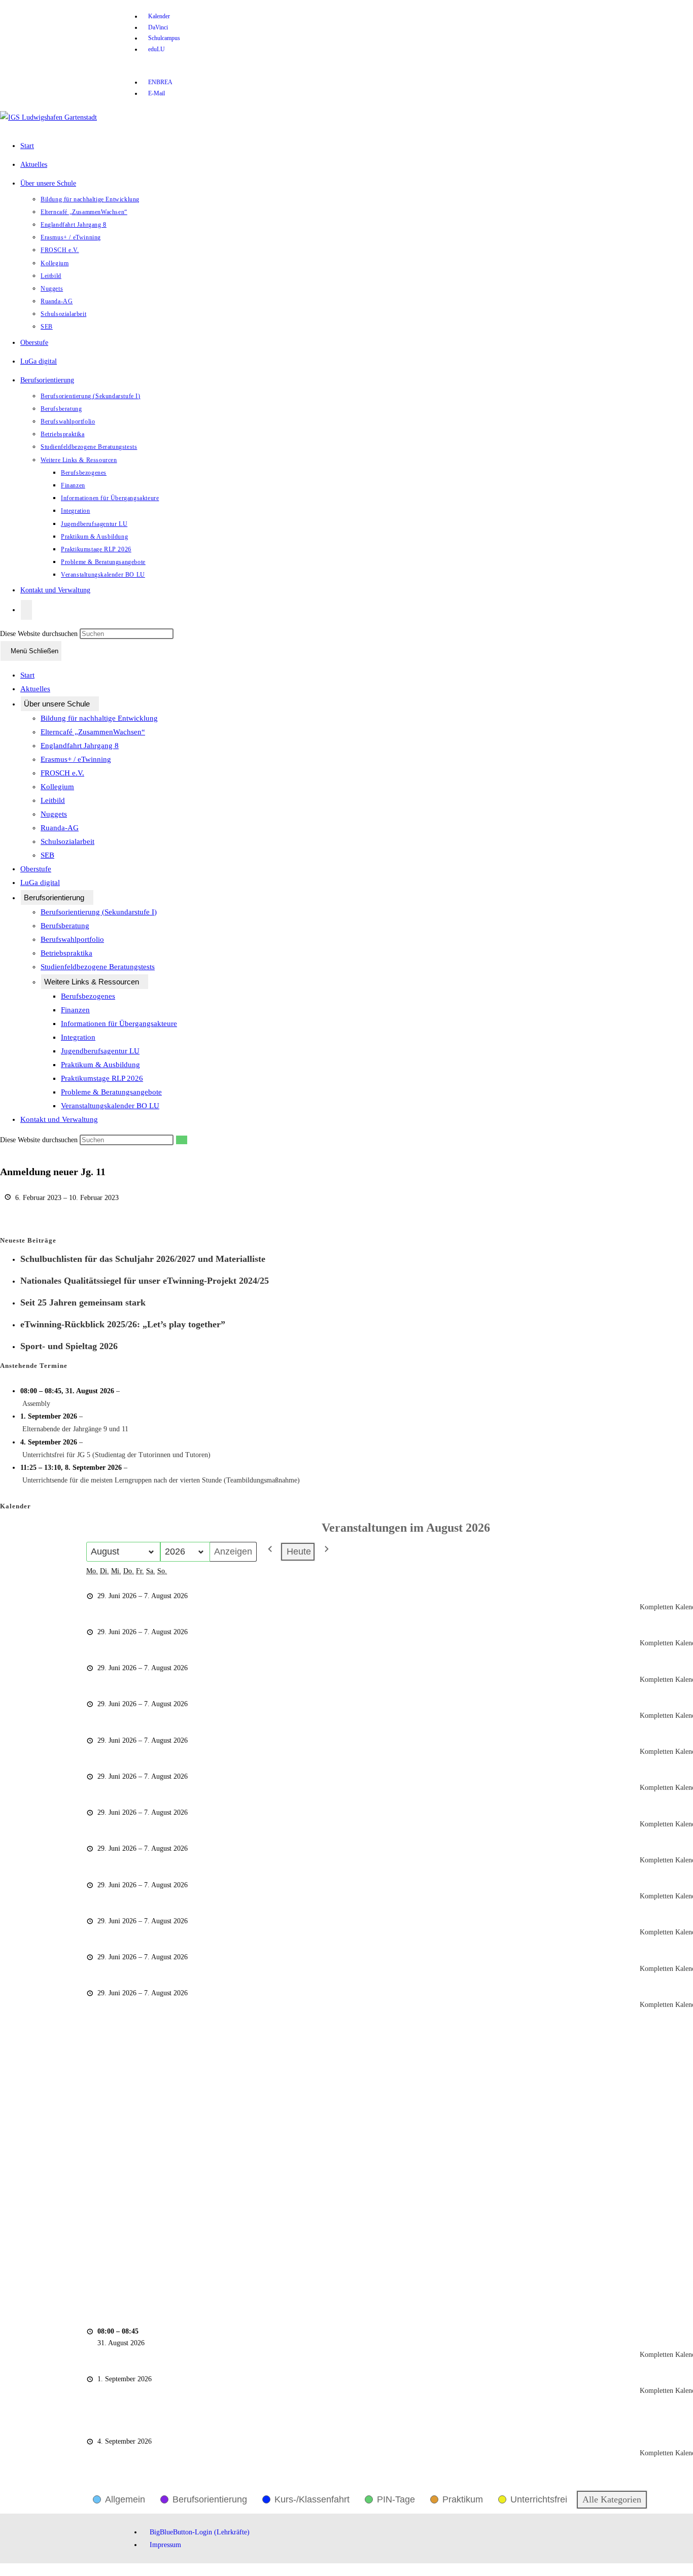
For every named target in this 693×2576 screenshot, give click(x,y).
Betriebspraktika (66, 953)
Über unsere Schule (57, 704)
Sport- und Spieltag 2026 (69, 1346)
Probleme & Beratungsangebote (111, 1092)
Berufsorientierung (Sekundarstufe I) (99, 912)
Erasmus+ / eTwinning (76, 759)
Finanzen (75, 1010)
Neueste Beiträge (28, 1240)
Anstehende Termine (34, 1366)
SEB (47, 855)
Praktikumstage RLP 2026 (102, 1078)
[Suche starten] (182, 1140)
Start (27, 675)
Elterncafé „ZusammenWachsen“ (93, 732)
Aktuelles (35, 689)
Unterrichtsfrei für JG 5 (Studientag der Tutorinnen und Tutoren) (116, 1455)
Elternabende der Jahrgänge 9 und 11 (75, 1429)
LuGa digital (40, 883)
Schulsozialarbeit (67, 841)
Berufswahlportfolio (72, 939)
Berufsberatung (65, 926)
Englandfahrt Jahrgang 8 (80, 746)
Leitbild (53, 800)
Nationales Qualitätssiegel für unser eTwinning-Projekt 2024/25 (145, 1281)
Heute (299, 1551)
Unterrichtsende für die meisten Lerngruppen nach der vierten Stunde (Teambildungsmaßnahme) (161, 1480)
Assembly (36, 1404)
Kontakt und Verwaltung (59, 1119)
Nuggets (54, 814)
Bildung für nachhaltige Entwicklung (99, 718)
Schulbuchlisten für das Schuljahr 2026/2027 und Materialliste (143, 1259)
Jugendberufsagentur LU (100, 1051)
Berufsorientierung (54, 897)
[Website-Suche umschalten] (26, 610)
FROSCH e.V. (62, 773)
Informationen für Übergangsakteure (119, 1024)
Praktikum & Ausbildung (100, 1065)
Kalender (15, 1506)
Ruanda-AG (60, 828)
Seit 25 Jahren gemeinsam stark (83, 1302)
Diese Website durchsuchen (40, 634)
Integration (78, 1037)
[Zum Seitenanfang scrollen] (3, 2570)
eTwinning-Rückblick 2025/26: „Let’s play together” (123, 1324)
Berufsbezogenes (88, 996)
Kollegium (57, 787)
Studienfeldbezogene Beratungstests (98, 967)
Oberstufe (36, 869)
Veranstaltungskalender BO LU (110, 1106)
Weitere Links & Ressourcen (92, 982)
